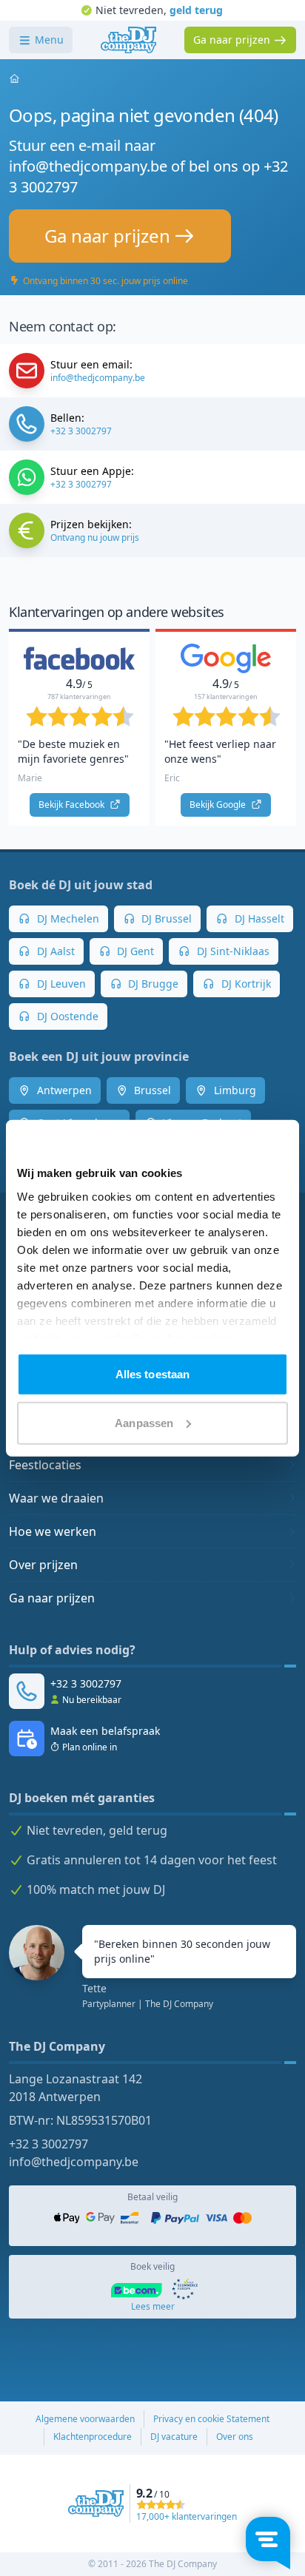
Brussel (151, 1090)
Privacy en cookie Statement (211, 2419)
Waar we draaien (56, 1498)
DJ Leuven (60, 984)
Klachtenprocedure (93, 2437)
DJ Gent (134, 951)
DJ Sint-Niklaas (232, 951)
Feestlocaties (45, 1465)
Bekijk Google (219, 805)
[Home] (128, 40)
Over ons (235, 2437)
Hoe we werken (53, 1531)
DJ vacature (174, 2437)
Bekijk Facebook (73, 805)
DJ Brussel (165, 918)
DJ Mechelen (67, 918)
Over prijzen (43, 1565)
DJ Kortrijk (245, 984)
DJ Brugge (152, 984)
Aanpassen (144, 1422)
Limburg (234, 1090)
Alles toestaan (152, 1374)
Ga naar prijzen (52, 1598)
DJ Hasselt (258, 918)
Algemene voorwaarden (85, 2419)
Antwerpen (63, 1090)
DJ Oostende (66, 1016)
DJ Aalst (54, 951)
